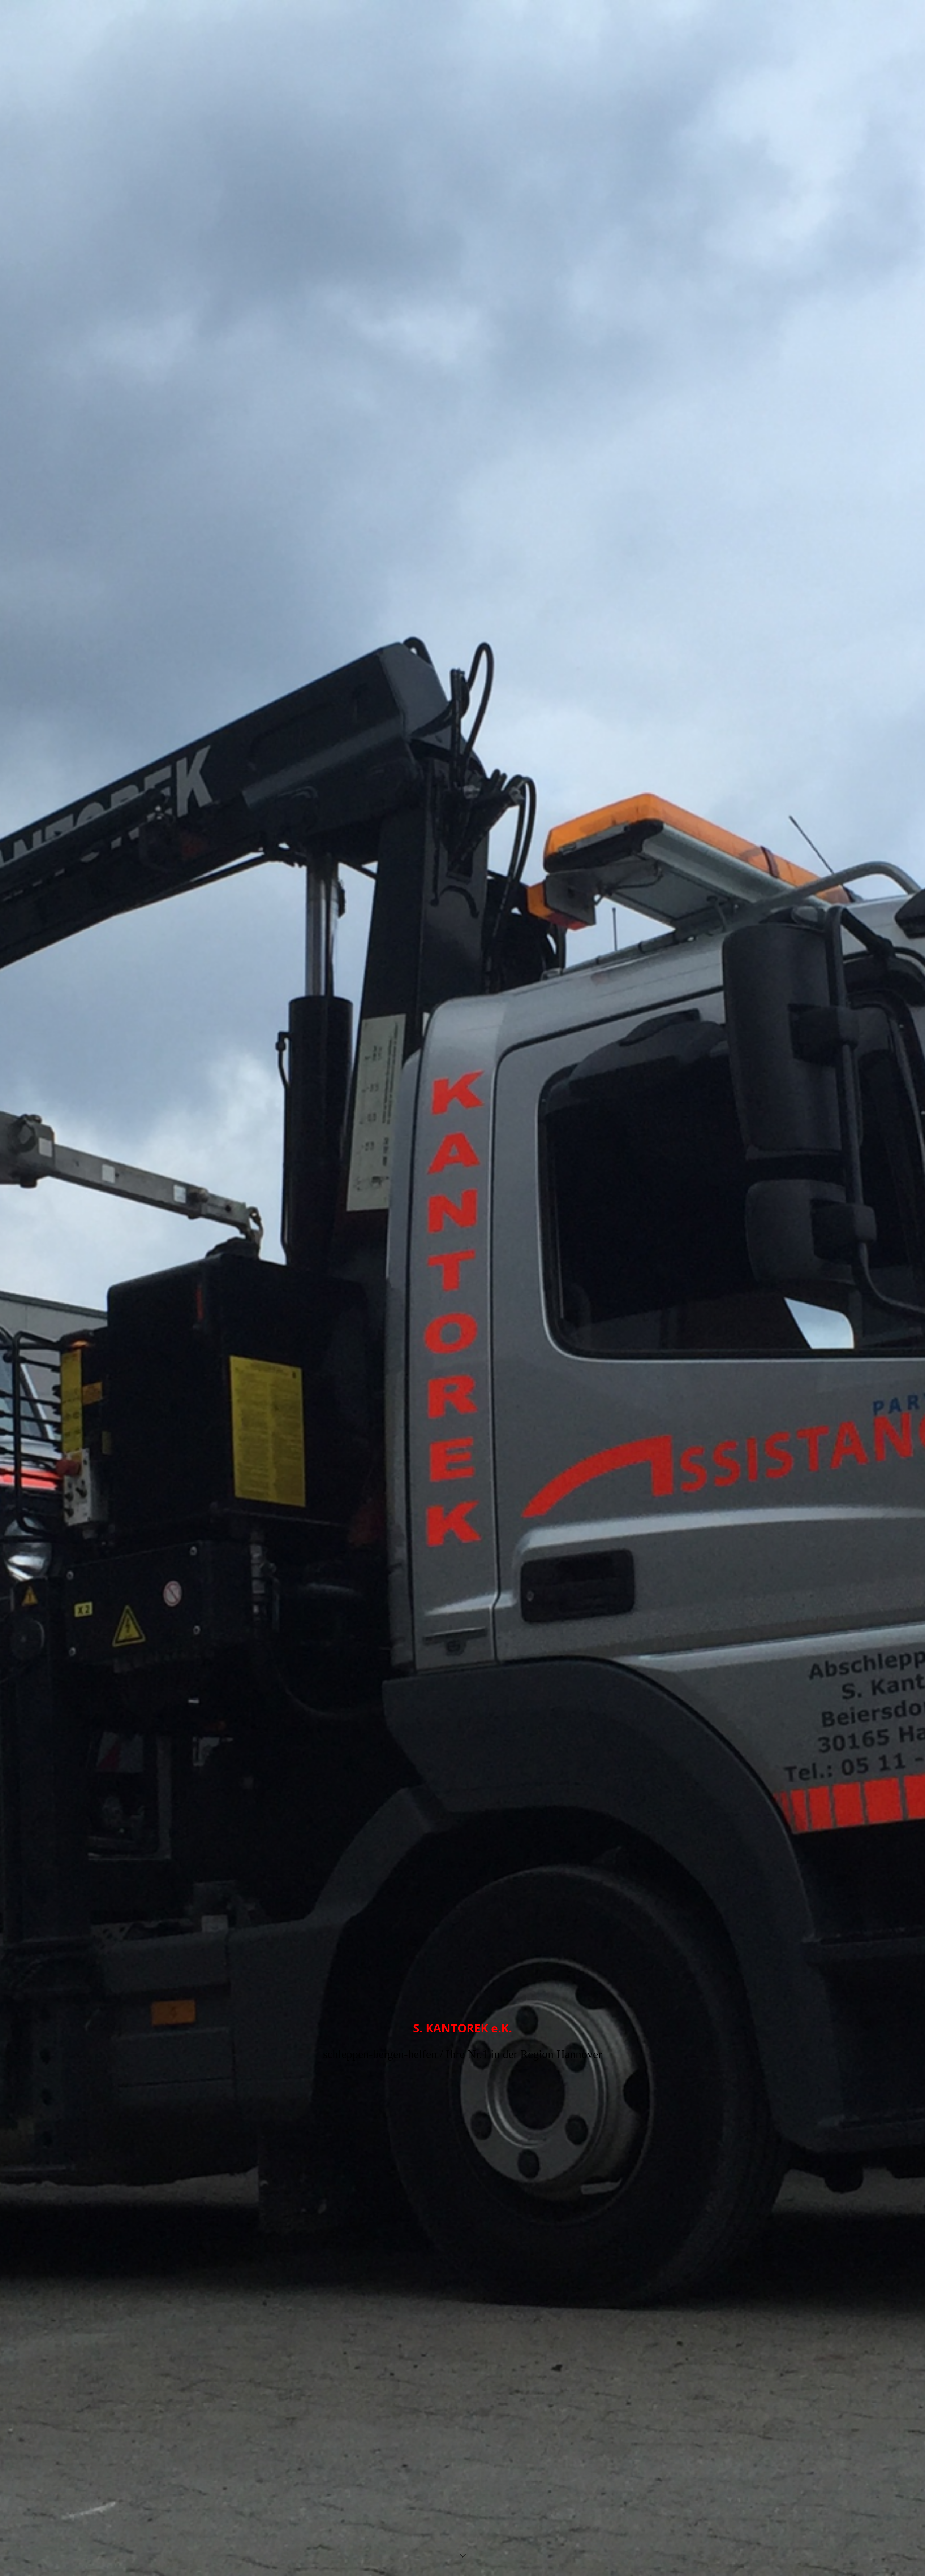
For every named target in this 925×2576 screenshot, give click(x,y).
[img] (462, 1288)
